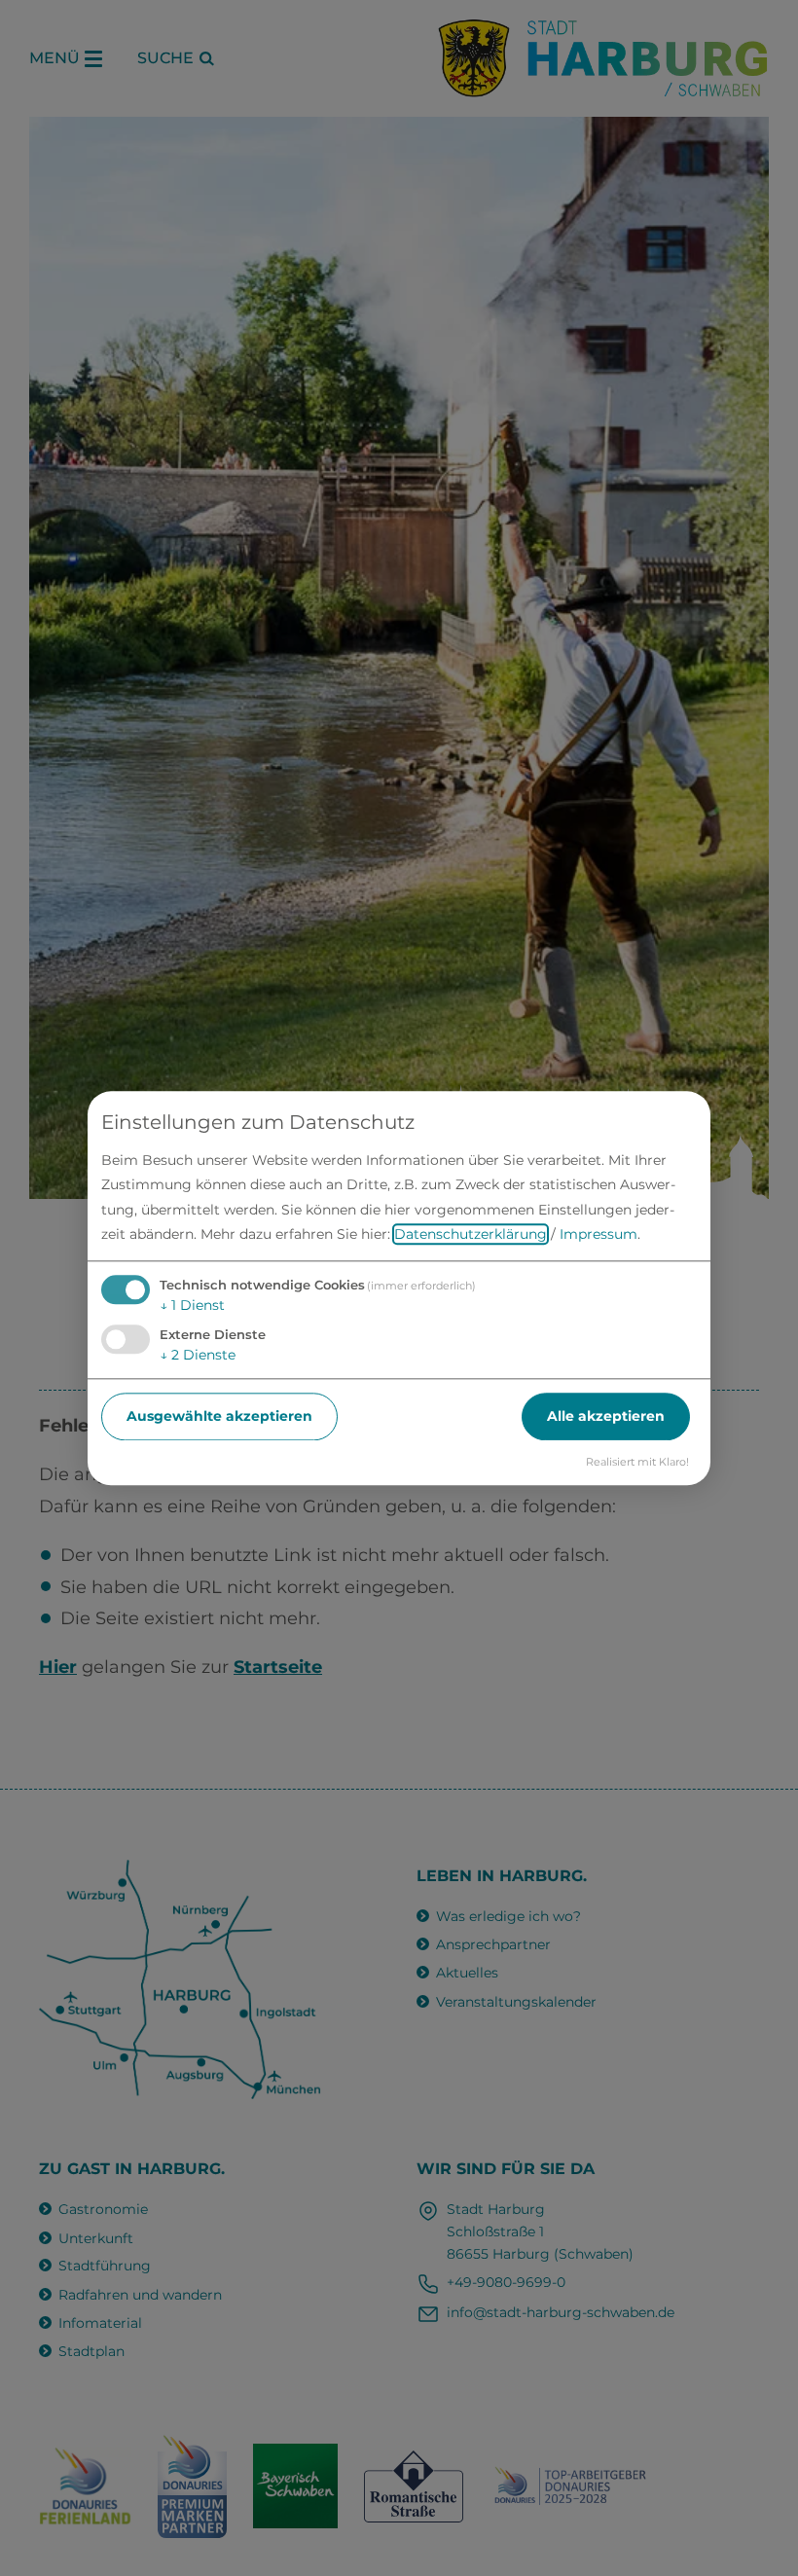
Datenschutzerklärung (471, 1234)
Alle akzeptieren (606, 1416)
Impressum (598, 1234)
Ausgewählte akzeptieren (219, 1416)
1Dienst (192, 1305)
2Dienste (198, 1355)
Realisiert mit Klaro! (637, 1462)
